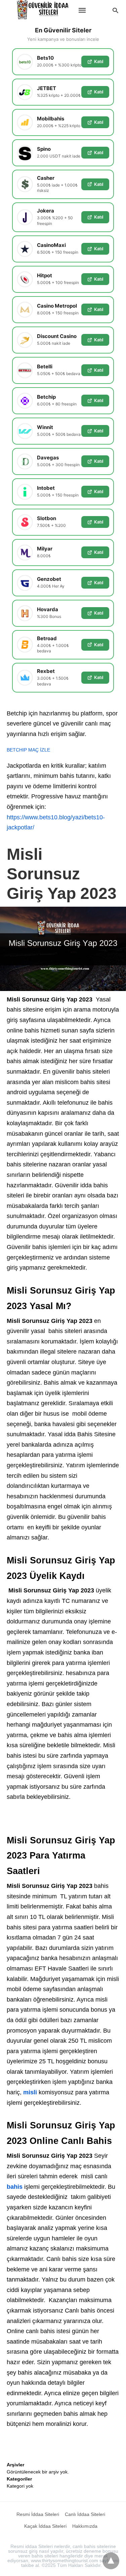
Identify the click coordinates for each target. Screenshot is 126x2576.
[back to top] (111, 2561)
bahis (15, 2187)
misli (30, 2092)
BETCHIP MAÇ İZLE (28, 750)
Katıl (99, 61)
